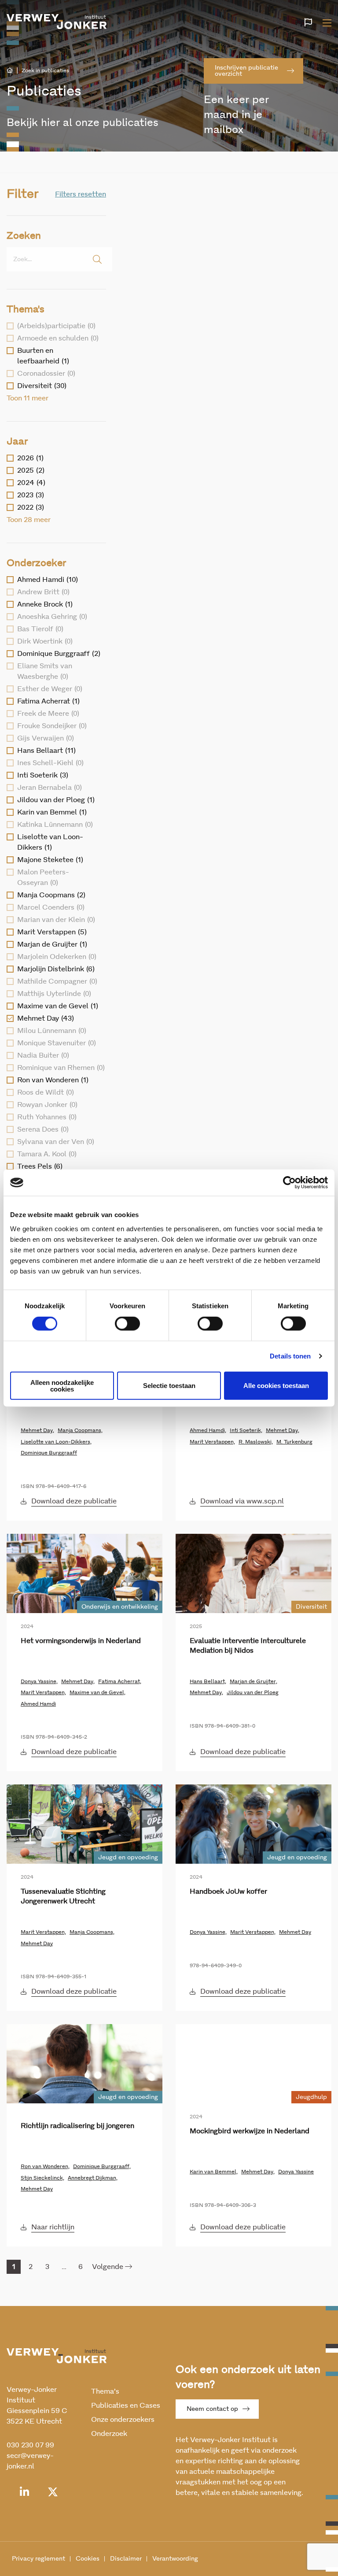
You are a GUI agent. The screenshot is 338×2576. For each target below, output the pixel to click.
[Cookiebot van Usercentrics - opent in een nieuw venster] (289, 1183)
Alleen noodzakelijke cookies (62, 1385)
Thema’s (105, 2391)
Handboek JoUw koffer (228, 1891)
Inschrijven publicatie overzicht (246, 71)
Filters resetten (81, 194)
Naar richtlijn (53, 2227)
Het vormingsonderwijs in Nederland (81, 1641)
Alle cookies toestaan (276, 1386)
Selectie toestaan (169, 1386)
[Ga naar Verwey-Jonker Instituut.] (10, 70)
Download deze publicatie (74, 1501)
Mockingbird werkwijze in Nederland (250, 2131)
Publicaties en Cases (126, 2406)
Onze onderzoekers (123, 2420)
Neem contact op (212, 2409)
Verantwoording (175, 2559)
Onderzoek (109, 2434)
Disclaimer (126, 2559)
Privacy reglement (39, 2559)
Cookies (88, 2559)
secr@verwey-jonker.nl (30, 2461)
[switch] (127, 1324)
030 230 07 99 (30, 2445)
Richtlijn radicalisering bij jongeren (77, 2126)
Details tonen (290, 1356)
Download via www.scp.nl (242, 1501)
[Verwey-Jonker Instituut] (57, 22)
